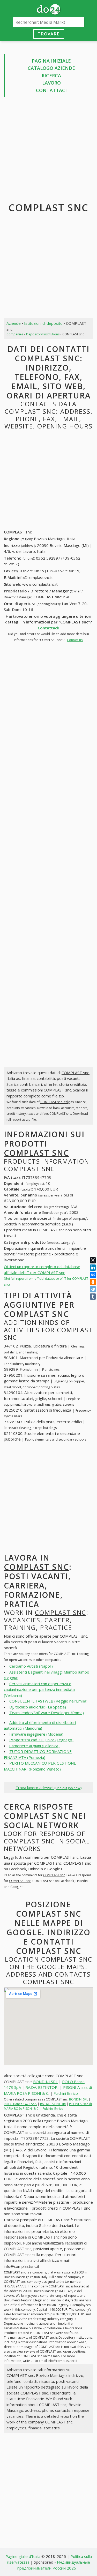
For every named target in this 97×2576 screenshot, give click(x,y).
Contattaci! (48, 628)
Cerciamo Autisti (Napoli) (31, 1666)
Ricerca (51, 76)
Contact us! (75, 640)
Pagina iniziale (51, 61)
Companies (15, 334)
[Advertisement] (48, 151)
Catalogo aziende (51, 68)
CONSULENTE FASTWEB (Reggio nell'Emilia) (48, 1701)
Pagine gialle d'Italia (23, 2556)
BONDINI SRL (45, 2082)
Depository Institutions (43, 334)
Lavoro (51, 83)
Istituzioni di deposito (43, 323)
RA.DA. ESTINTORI (42, 2087)
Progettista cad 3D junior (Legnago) (41, 1740)
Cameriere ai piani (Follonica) (34, 1746)
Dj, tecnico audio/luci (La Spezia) (38, 1707)
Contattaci (51, 90)
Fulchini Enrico (66, 2093)
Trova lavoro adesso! (48, 1788)
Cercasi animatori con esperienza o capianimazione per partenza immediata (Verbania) (39, 1689)
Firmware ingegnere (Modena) (36, 1734)
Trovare (48, 34)
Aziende (14, 323)
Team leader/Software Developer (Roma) (47, 1713)
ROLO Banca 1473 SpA (20, 2104)
